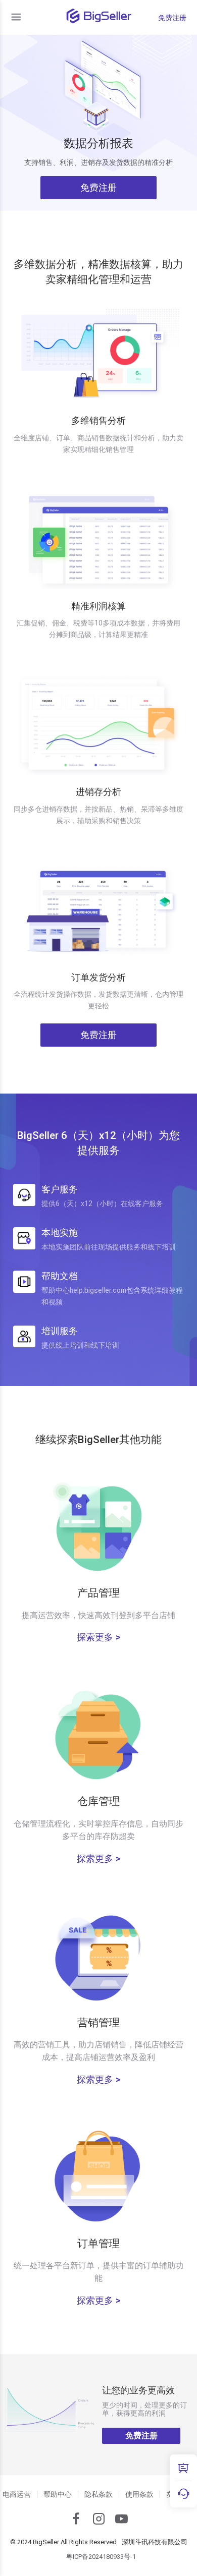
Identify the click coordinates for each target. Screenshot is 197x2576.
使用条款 (139, 2494)
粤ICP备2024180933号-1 (101, 2557)
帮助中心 (58, 2494)
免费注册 (172, 18)
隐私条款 (98, 2494)
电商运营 (17, 2494)
